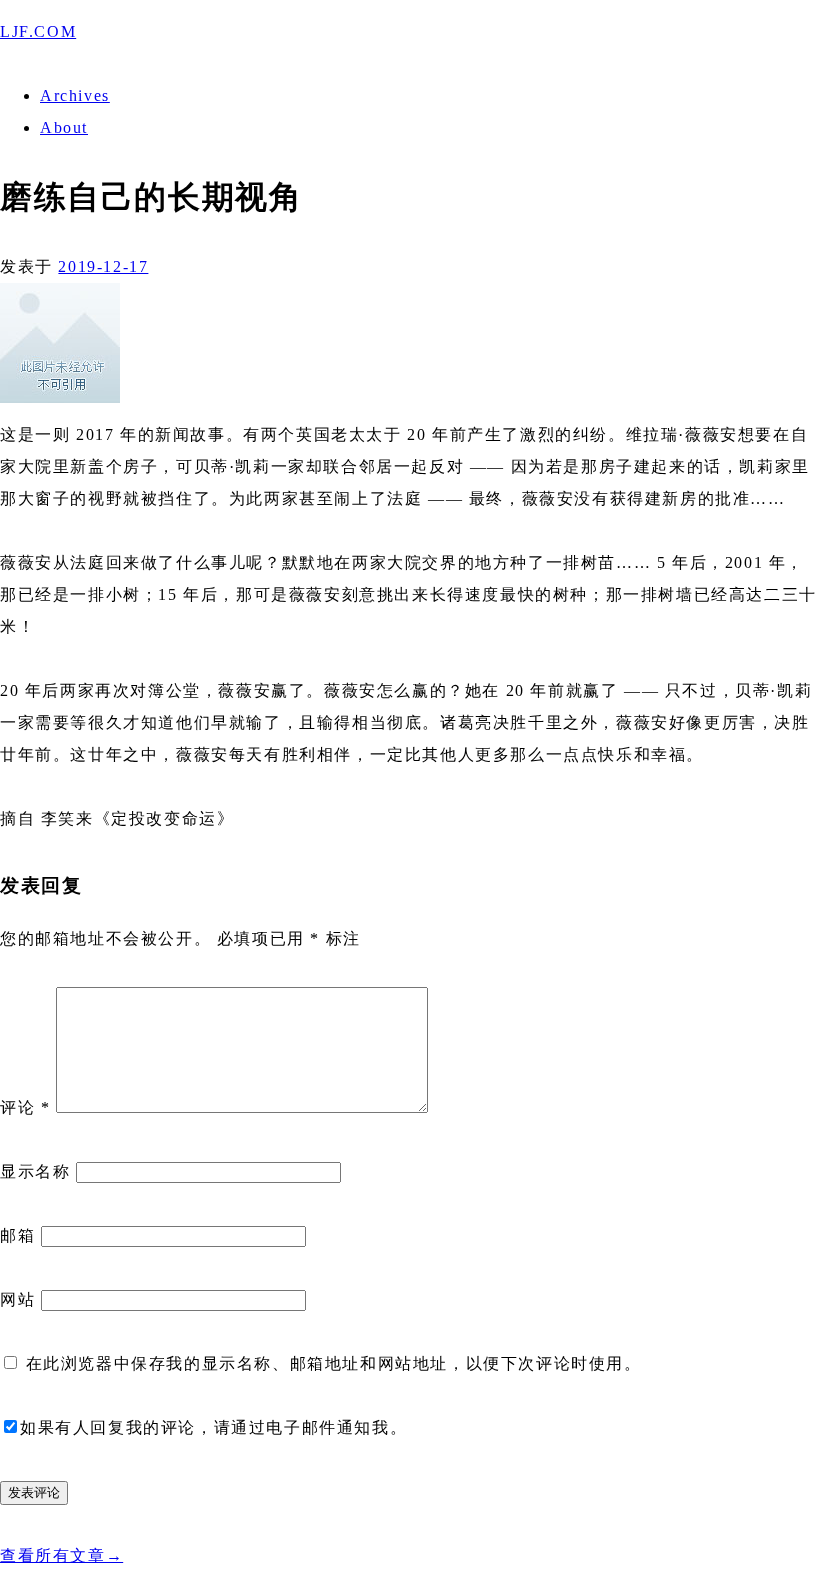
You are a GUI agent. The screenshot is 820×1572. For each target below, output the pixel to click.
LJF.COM (38, 31)
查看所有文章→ (61, 1555)
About (64, 127)
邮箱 (17, 1235)
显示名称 (35, 1171)
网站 (17, 1299)
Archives (75, 95)
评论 (25, 1107)
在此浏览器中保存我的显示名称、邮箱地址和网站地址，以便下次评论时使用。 (334, 1363)
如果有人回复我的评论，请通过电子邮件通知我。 (213, 1427)
